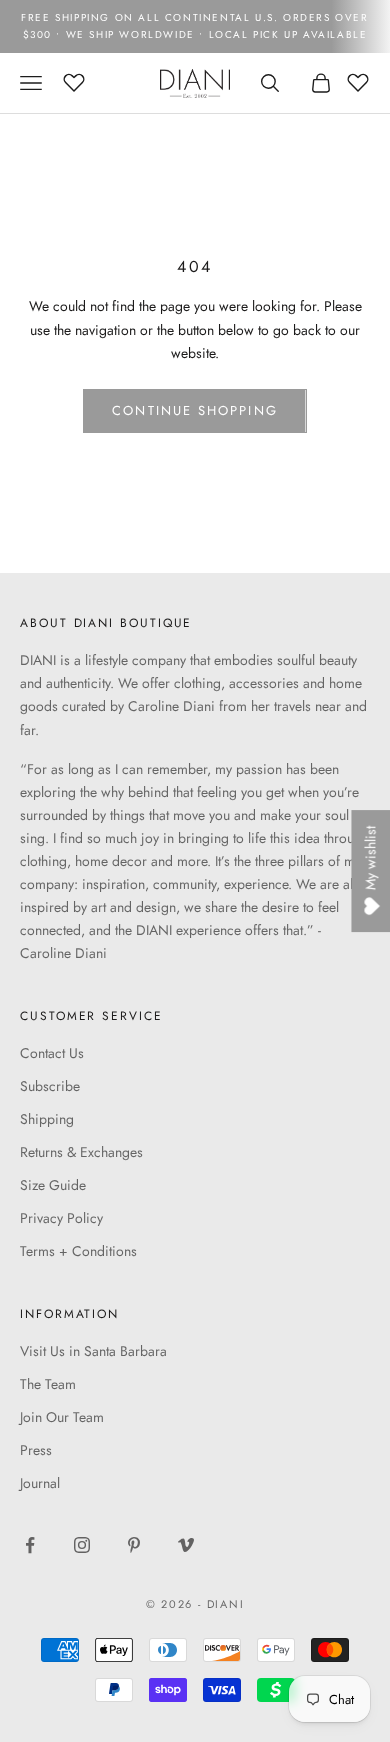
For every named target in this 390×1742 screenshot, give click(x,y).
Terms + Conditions (78, 1251)
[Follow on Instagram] (82, 1545)
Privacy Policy (61, 1218)
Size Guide (53, 1185)
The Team (48, 1384)
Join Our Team (62, 1417)
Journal (40, 1483)
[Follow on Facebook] (30, 1545)
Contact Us (52, 1053)
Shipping (47, 1119)
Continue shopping (194, 410)
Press (36, 1450)
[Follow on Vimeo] (186, 1545)
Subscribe (50, 1086)
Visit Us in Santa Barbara (93, 1351)
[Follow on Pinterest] (134, 1545)
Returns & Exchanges (81, 1152)
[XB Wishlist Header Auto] (74, 80)
